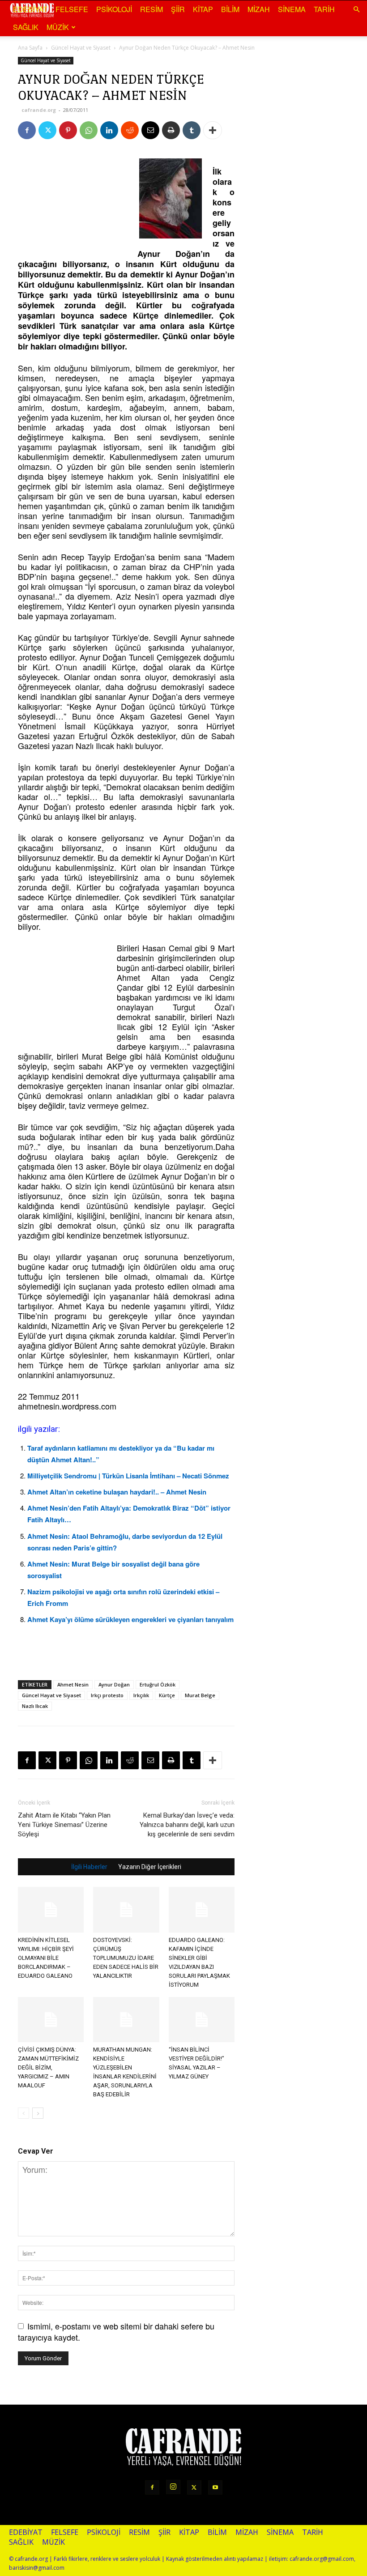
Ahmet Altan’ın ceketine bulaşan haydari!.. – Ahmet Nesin (117, 1492)
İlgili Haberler (89, 1867)
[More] (213, 130)
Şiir (178, 9)
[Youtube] (215, 2487)
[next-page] (38, 2113)
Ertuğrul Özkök (158, 1684)
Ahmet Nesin (73, 1684)
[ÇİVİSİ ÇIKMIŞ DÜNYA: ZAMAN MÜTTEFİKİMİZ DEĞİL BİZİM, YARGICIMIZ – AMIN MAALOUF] (51, 2020)
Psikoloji (114, 9)
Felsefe (72, 9)
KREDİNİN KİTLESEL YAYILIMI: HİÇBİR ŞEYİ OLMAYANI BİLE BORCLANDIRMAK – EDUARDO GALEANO (46, 1958)
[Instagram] (173, 2487)
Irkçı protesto (107, 1695)
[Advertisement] (63, 200)
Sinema (292, 9)
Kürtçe (167, 1695)
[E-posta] (150, 130)
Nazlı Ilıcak (35, 1706)
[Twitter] (47, 130)
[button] (356, 9)
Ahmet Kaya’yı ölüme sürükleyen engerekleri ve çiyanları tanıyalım (130, 1619)
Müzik (58, 27)
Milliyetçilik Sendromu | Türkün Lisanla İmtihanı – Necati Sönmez (128, 1476)
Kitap (203, 9)
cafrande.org (39, 110)
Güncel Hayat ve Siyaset (81, 48)
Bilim (230, 9)
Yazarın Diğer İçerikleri (150, 1867)
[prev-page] (23, 2113)
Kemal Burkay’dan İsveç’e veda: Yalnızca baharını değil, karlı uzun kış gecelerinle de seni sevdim (187, 1825)
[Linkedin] (109, 130)
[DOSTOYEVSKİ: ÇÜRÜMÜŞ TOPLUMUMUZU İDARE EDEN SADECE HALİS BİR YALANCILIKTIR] (126, 1910)
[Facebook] (27, 130)
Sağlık (26, 27)
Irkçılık (141, 1695)
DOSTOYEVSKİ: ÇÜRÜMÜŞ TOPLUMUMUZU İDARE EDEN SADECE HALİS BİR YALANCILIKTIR (126, 1958)
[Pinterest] (68, 130)
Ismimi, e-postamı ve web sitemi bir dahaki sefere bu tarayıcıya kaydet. (116, 2331)
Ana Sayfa (30, 48)
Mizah (259, 9)
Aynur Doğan (114, 1684)
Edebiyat (30, 9)
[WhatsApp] (89, 130)
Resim (151, 9)
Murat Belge (200, 1695)
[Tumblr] (192, 130)
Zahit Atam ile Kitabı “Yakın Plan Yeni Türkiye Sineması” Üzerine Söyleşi (64, 1825)
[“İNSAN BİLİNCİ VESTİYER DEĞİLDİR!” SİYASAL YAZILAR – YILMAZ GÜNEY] (202, 2020)
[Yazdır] (171, 130)
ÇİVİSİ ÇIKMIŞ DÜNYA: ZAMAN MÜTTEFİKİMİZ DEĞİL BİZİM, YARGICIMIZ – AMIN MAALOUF (48, 2067)
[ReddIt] (130, 130)
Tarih (324, 9)
